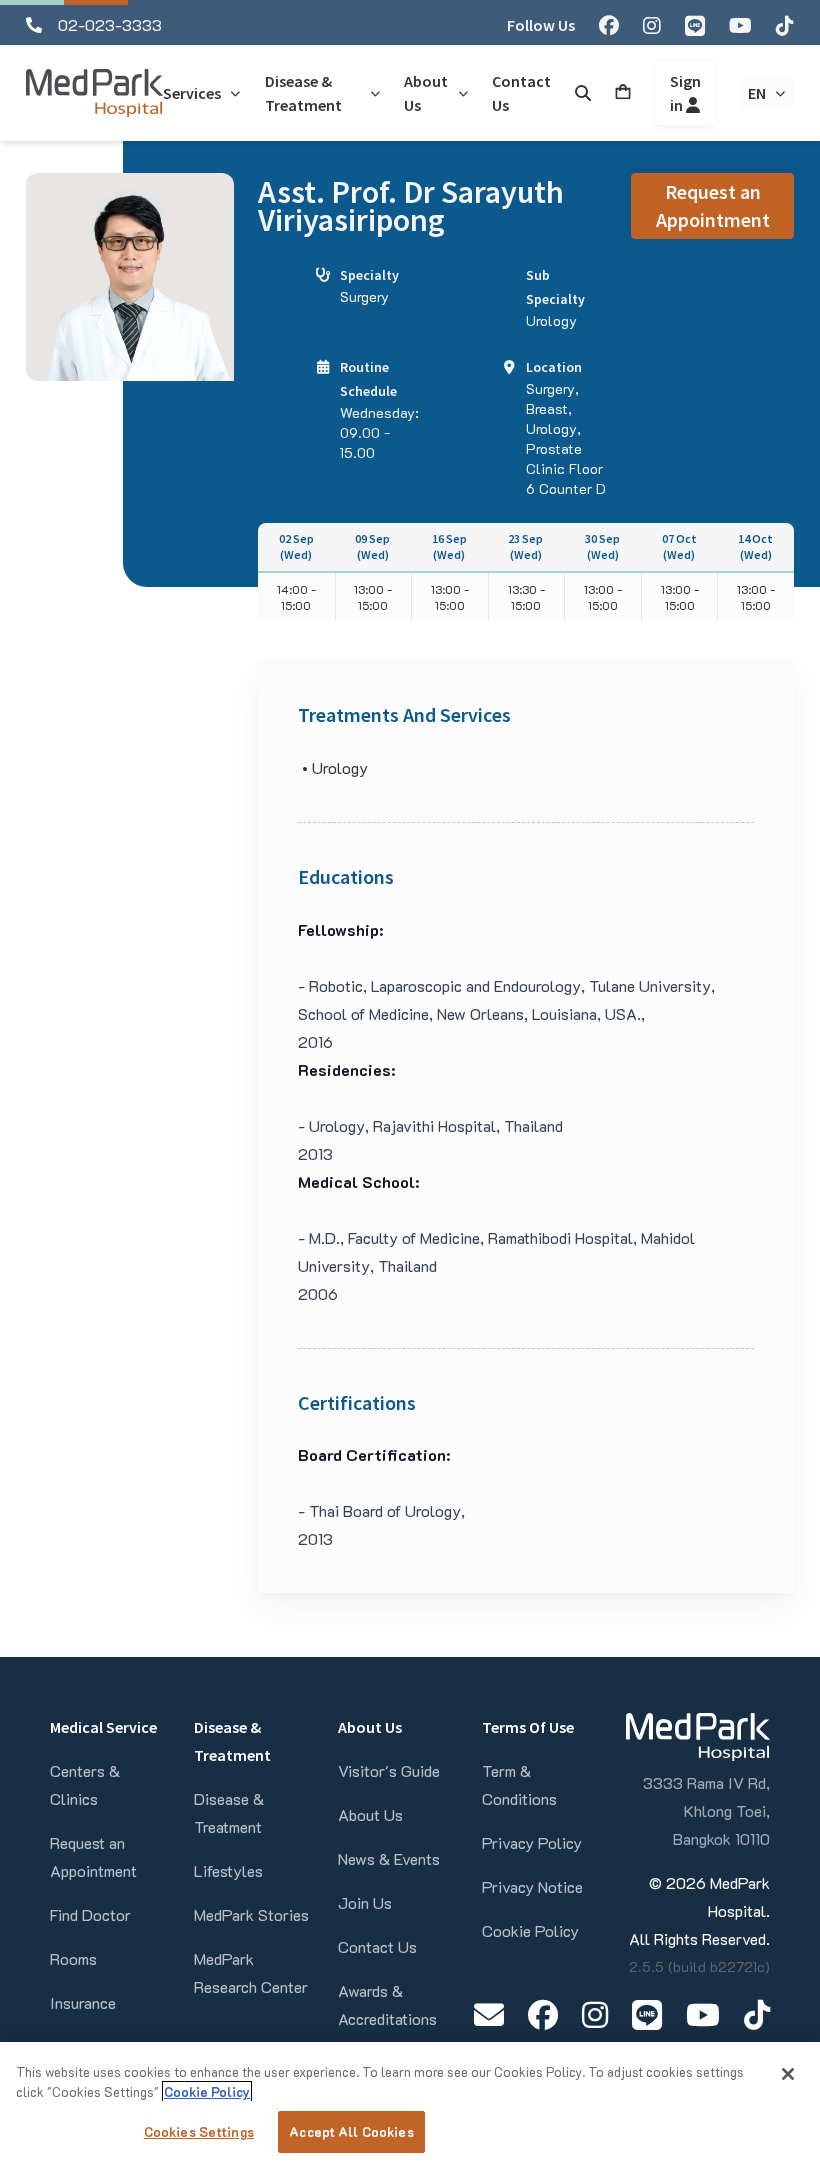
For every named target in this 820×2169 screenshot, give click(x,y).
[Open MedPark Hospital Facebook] (543, 2014)
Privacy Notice (532, 1886)
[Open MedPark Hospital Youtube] (703, 2014)
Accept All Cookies (351, 2131)
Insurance (83, 2002)
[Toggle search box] (583, 93)
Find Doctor (90, 1914)
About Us (370, 1814)
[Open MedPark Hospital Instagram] (595, 2014)
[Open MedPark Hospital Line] (647, 2014)
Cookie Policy (530, 1930)
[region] (410, 2105)
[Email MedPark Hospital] (489, 2014)
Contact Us (377, 1946)
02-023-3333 (110, 24)
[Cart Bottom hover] (623, 93)
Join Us (365, 1902)
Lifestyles (228, 1870)
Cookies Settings (199, 2131)
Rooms (73, 1958)
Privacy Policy (532, 1842)
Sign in (685, 93)
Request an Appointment (713, 205)
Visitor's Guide (389, 1770)
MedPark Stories (251, 1914)
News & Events (389, 1858)
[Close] (788, 2074)
